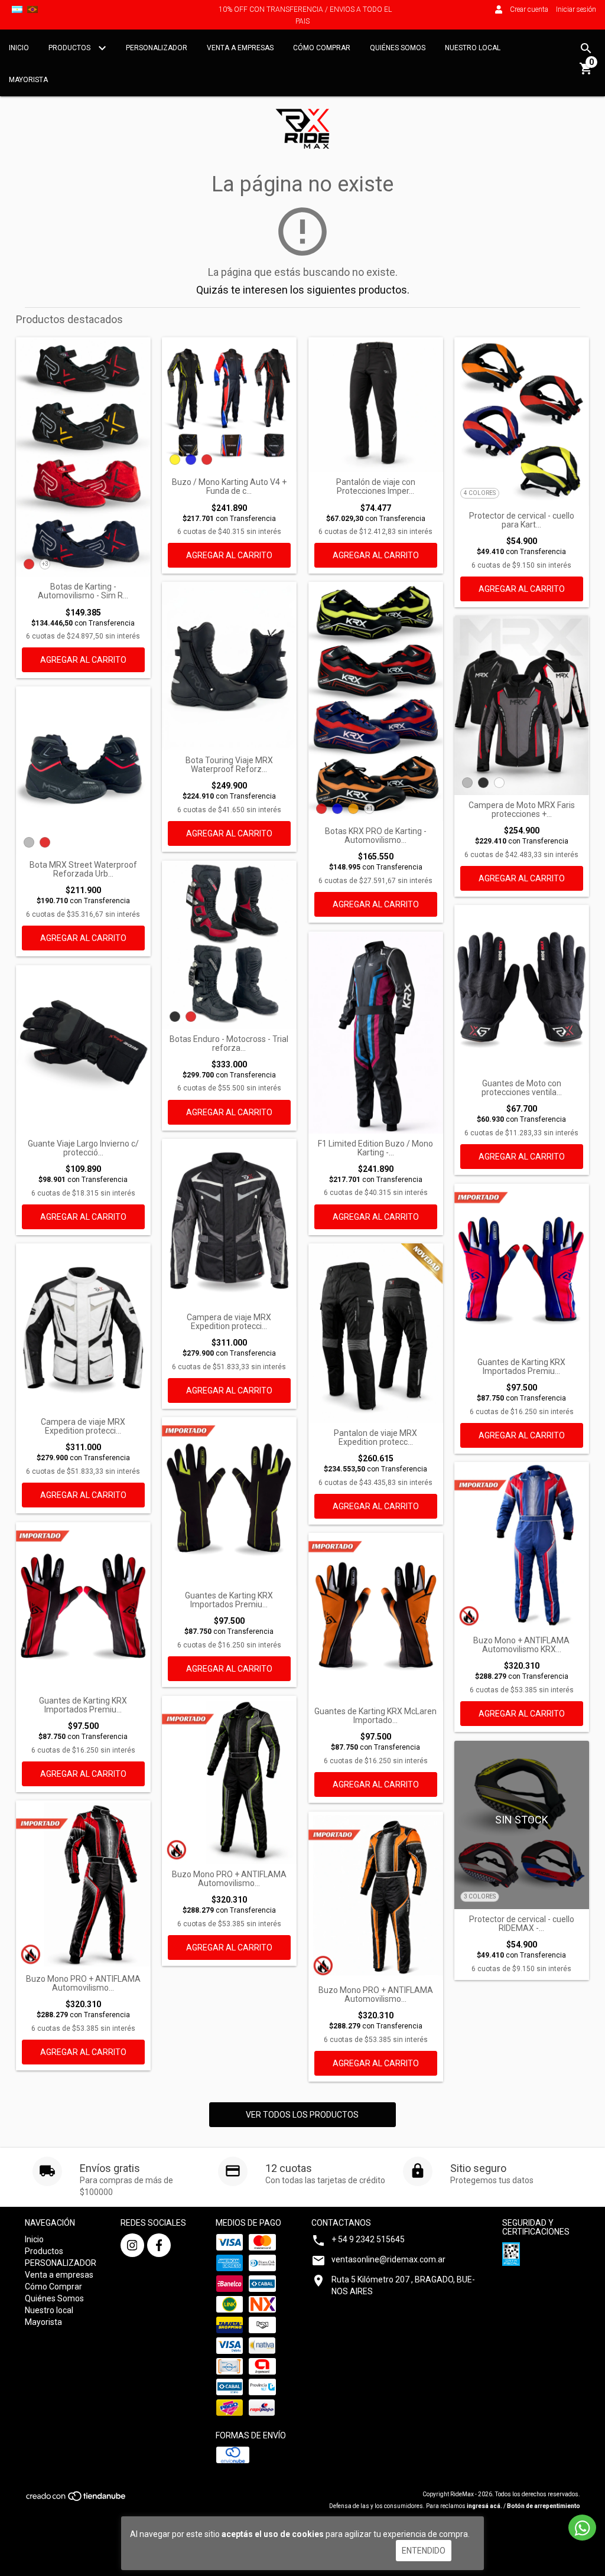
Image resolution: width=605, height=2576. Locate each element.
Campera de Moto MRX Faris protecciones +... (522, 810)
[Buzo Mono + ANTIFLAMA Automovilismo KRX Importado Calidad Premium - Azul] (522, 1546)
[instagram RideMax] (132, 2245)
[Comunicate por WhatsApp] (582, 2528)
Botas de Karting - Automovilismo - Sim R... (83, 591)
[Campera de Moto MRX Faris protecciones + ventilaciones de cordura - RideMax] (522, 705)
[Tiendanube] (77, 2500)
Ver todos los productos (302, 2115)
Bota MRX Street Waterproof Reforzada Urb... (83, 869)
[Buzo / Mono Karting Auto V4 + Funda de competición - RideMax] (229, 405)
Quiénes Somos (398, 48)
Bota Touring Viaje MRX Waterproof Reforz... (229, 765)
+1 (370, 808)
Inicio (19, 48)
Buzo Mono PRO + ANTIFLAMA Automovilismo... (83, 1984)
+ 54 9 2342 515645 (368, 2239)
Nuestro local (473, 48)
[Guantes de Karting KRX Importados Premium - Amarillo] (229, 1501)
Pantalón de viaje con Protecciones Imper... (376, 487)
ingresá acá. (484, 2506)
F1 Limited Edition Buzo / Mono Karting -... (375, 1148)
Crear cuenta (529, 9)
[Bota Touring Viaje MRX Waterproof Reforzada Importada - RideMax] (229, 666)
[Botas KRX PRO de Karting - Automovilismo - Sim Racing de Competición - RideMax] (376, 701)
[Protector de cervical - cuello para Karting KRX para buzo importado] (522, 421)
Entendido (424, 2551)
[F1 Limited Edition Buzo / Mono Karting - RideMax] (376, 1032)
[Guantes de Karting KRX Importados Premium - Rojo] (83, 1606)
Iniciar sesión (576, 9)
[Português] (32, 9)
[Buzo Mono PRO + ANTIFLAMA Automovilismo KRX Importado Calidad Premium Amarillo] (229, 1780)
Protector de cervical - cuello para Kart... (522, 520)
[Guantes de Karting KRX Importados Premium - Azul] (522, 1268)
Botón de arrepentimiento (544, 2506)
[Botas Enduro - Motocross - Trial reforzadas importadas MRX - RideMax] (229, 945)
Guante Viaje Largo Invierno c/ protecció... (83, 1148)
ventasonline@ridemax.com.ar (388, 2259)
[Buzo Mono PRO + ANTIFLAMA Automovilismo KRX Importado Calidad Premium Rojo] (83, 1884)
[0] (586, 73)
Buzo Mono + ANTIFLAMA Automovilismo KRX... (521, 1645)
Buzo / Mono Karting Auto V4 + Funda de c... (229, 487)
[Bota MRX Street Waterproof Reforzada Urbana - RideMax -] (83, 770)
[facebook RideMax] (159, 2245)
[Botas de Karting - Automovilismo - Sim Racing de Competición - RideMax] (83, 457)
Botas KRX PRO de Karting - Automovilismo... (376, 836)
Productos (70, 48)
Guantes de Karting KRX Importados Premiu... (521, 1367)
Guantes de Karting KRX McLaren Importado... (375, 1716)
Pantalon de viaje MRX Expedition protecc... (375, 1438)
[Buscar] (586, 48)
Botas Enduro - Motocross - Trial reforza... (229, 1044)
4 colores (480, 493)
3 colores (480, 1896)
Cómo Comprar (322, 48)
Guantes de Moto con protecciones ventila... (522, 1088)
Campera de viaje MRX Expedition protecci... (83, 1427)
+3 (45, 564)
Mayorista (28, 80)
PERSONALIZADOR (157, 48)
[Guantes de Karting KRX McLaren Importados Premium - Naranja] (376, 1617)
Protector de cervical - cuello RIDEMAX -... (522, 1924)
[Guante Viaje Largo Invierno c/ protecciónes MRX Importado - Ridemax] (83, 1049)
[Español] (17, 9)
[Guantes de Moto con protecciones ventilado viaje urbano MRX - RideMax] (522, 989)
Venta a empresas (240, 48)
